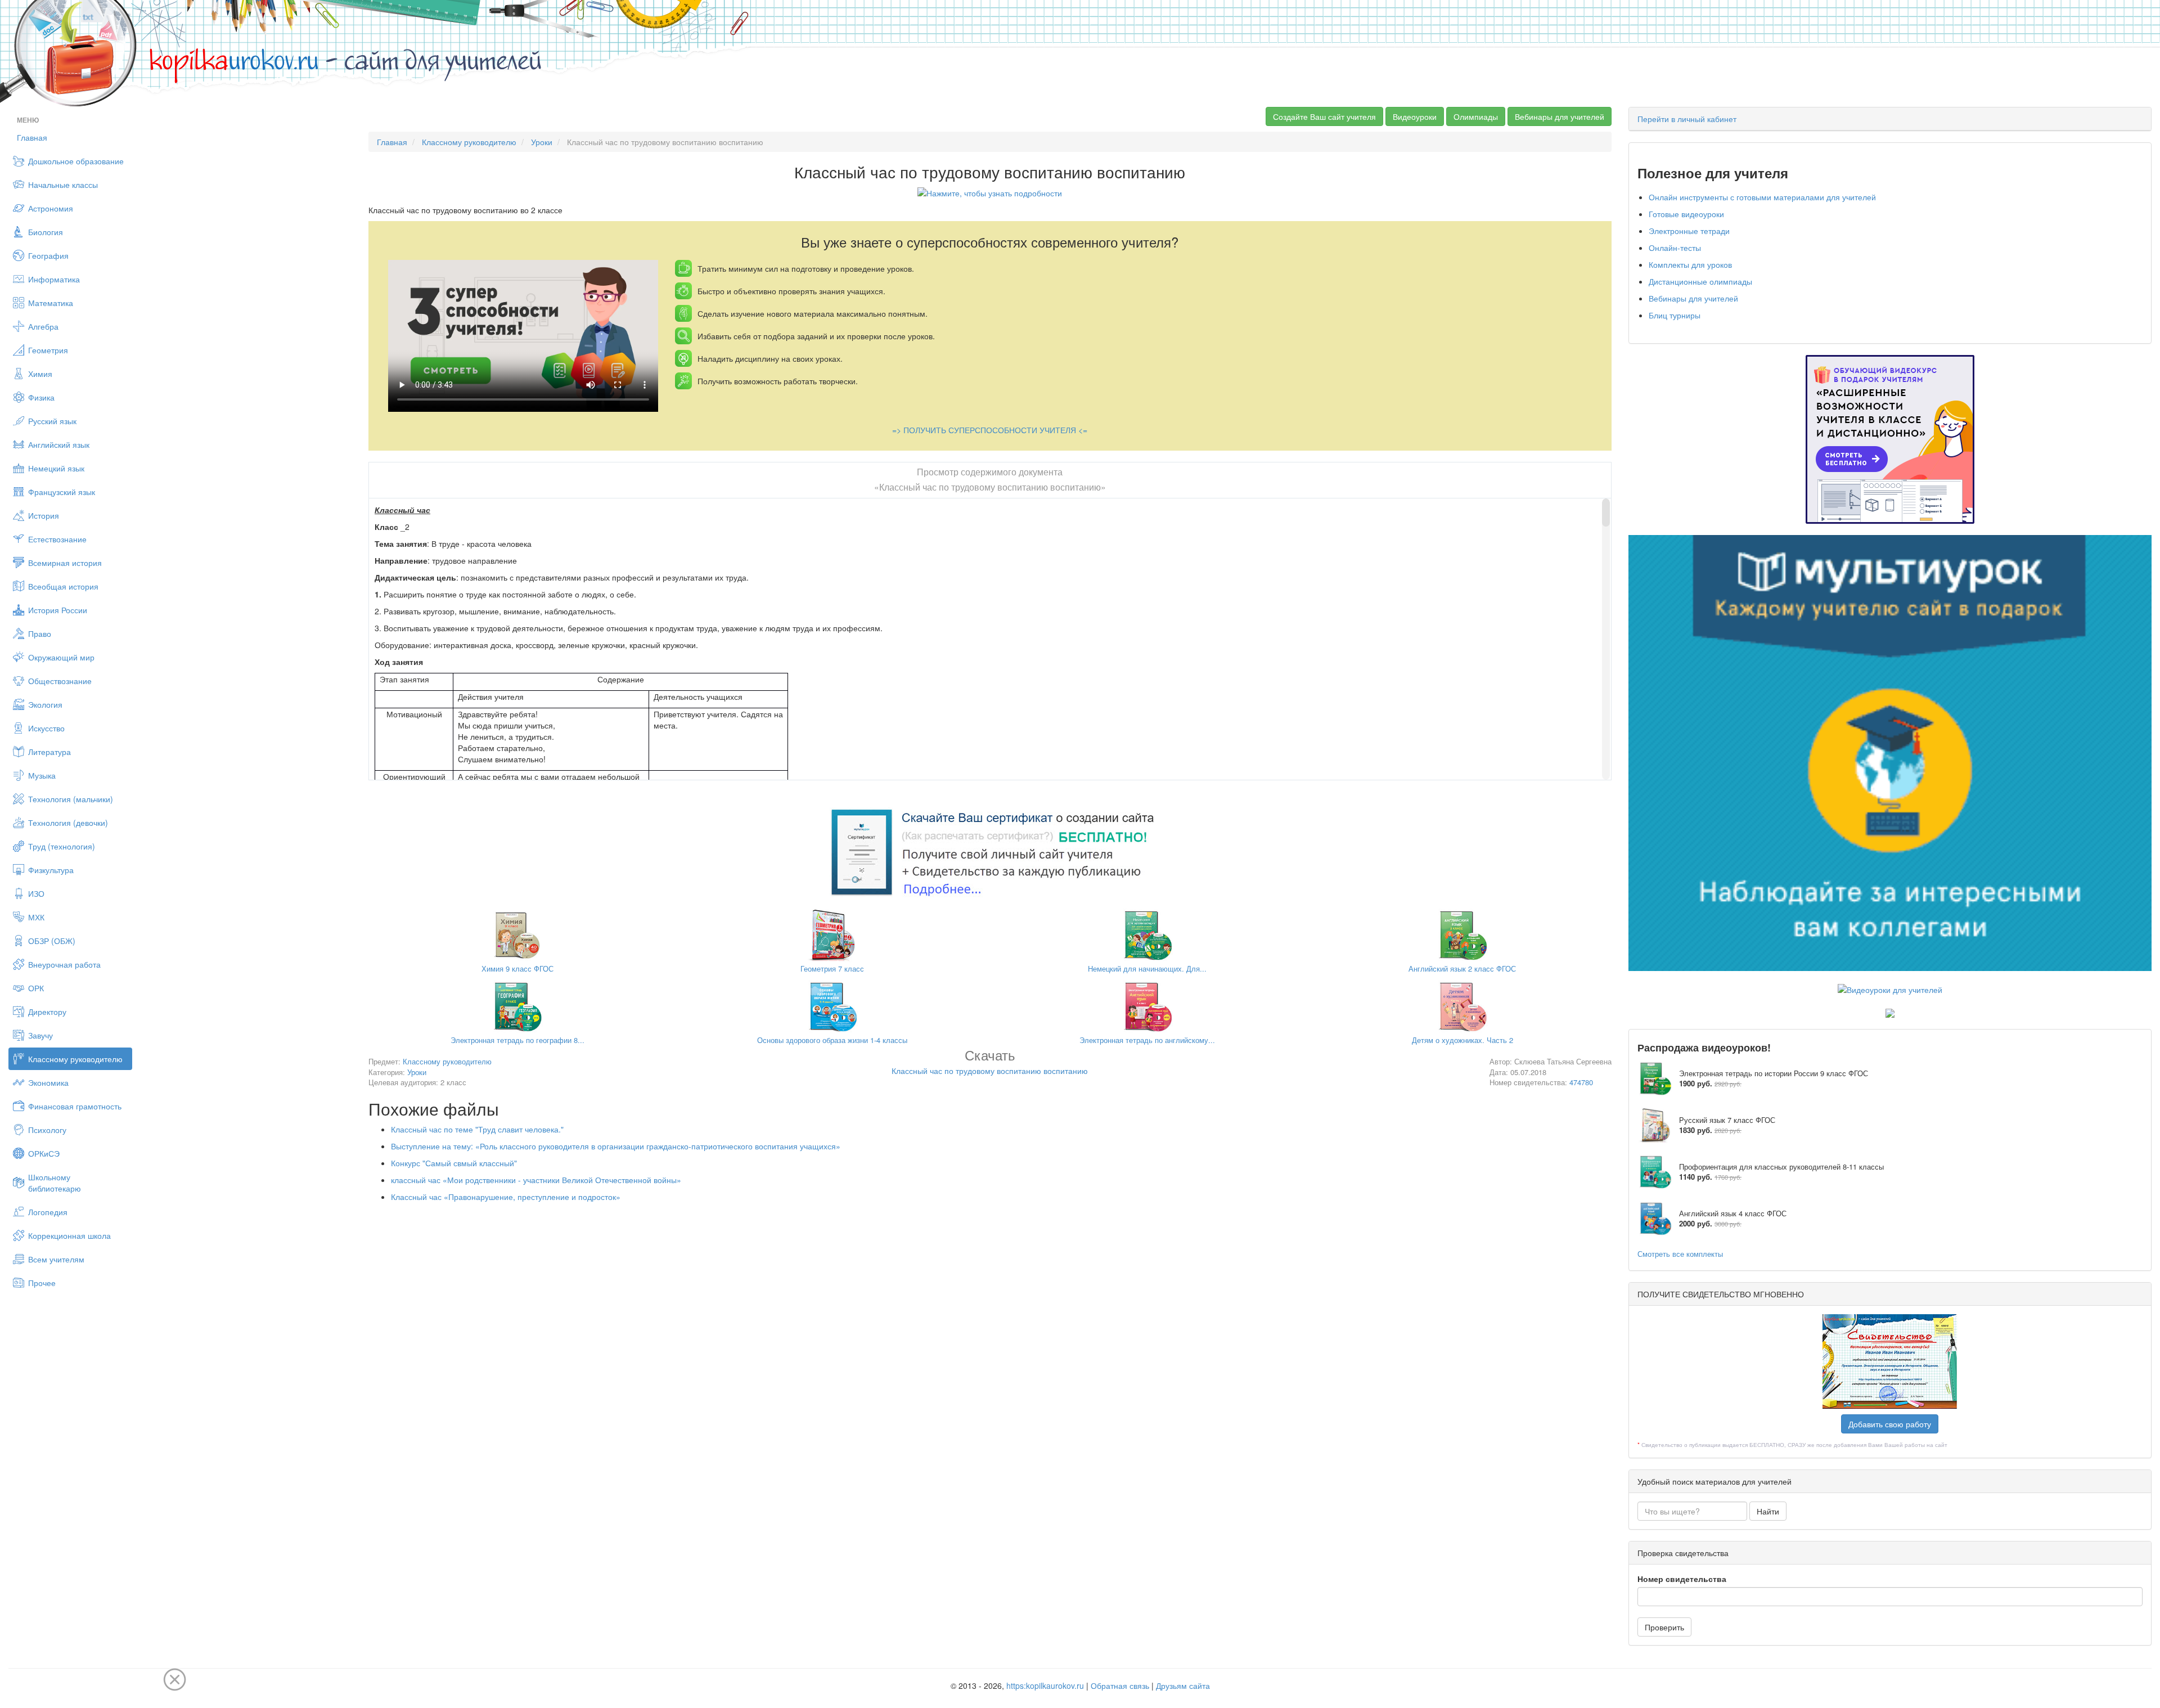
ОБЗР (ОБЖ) (52, 941)
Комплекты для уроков (1690, 264)
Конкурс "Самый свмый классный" (454, 1163)
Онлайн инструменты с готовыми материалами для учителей (1762, 197)
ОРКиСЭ (44, 1153)
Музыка (42, 775)
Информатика (54, 279)
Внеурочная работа (64, 964)
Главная (32, 137)
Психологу (47, 1130)
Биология (46, 232)
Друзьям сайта (1183, 1685)
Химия (40, 374)
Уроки (542, 142)
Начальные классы (63, 185)
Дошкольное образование (76, 161)
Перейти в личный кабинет (1687, 119)
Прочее (42, 1283)
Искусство (46, 728)
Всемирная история (65, 563)
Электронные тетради (1689, 231)
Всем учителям (56, 1259)
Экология (45, 704)
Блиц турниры (1675, 315)
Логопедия (48, 1212)
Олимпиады (1476, 116)
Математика (51, 303)
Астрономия (51, 208)
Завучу (40, 1035)
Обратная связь (1120, 1685)
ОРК (36, 988)
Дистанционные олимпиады (1700, 281)
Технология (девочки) (68, 822)
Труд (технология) (62, 846)
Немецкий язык (56, 468)
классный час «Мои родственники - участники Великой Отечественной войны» (536, 1180)
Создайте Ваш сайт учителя (1324, 116)
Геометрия (48, 350)
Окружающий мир (61, 657)
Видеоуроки (1415, 116)
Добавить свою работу (1890, 1424)
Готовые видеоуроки (1686, 214)
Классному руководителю (75, 1059)
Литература (49, 752)
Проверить (1664, 1627)
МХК (36, 917)
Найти (1768, 1511)
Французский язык (62, 492)
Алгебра (43, 326)
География (48, 255)
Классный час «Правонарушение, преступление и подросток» (506, 1197)
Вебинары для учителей (1560, 116)
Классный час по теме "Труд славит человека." (477, 1129)
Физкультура (51, 870)
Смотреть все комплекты (1680, 1254)
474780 (1581, 1082)
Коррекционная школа (69, 1235)
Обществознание (60, 681)
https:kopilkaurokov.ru (1045, 1685)
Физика (41, 397)
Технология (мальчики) (71, 799)
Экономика (48, 1082)
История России (58, 610)
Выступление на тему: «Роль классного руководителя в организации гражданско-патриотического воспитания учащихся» (616, 1146)
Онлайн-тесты (1675, 248)
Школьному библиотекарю (55, 1183)
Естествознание (57, 539)
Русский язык (52, 421)
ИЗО (36, 893)
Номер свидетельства (1682, 1579)
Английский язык (59, 444)
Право (40, 633)
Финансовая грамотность (75, 1106)
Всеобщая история (63, 586)
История (44, 515)
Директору (47, 1012)
